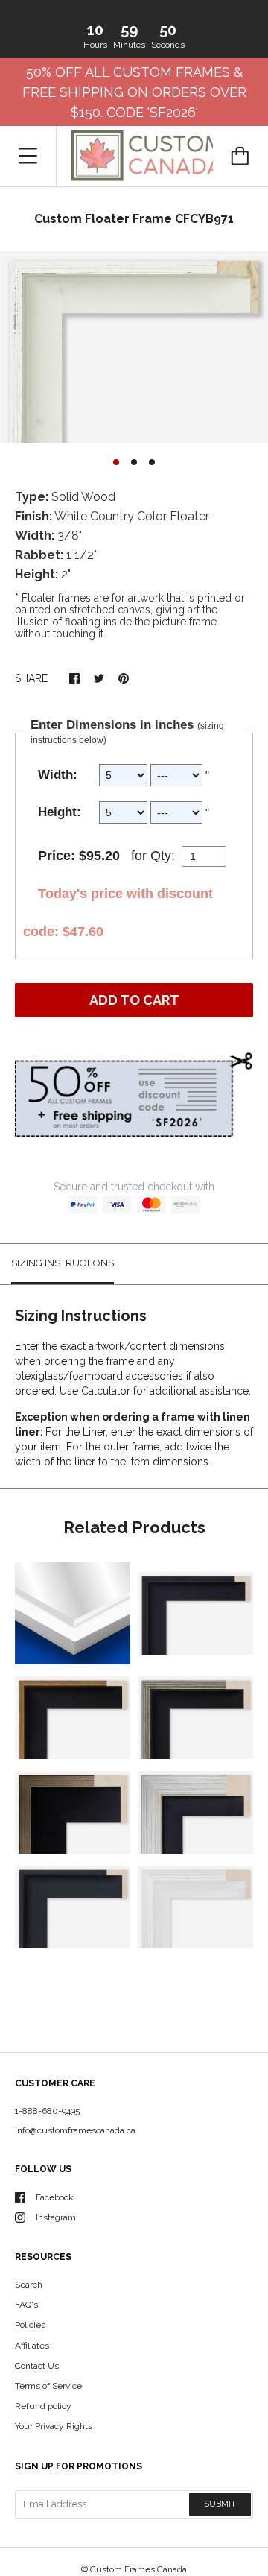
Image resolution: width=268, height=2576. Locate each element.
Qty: (163, 856)
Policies (30, 2325)
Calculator (107, 1391)
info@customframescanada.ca (75, 2130)
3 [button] (152, 462)
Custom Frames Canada (138, 2569)
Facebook (55, 2197)
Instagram (56, 2217)
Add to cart (134, 1000)
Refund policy (43, 2406)
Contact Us (37, 2366)
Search (29, 2285)
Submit (220, 2504)
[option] (134, 347)
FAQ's (26, 2305)
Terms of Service (48, 2386)
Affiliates (32, 2346)
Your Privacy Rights (54, 2426)
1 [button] (116, 462)
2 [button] (134, 462)
